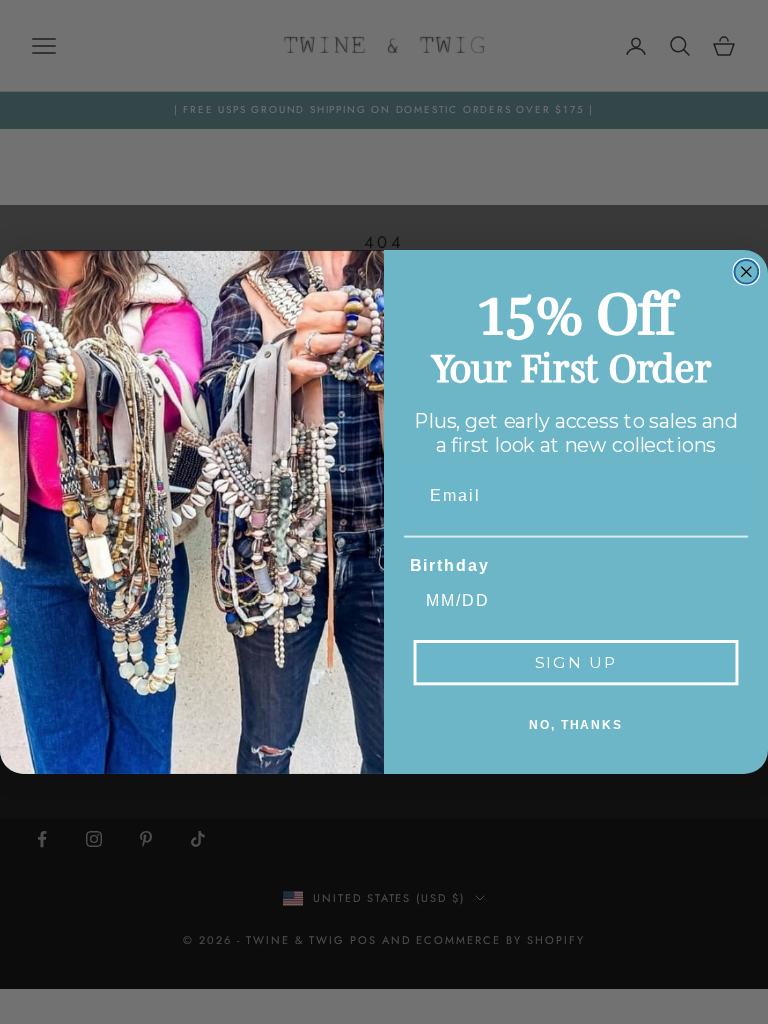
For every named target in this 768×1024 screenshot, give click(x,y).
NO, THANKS (576, 725)
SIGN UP (576, 662)
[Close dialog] (747, 272)
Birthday (450, 565)
